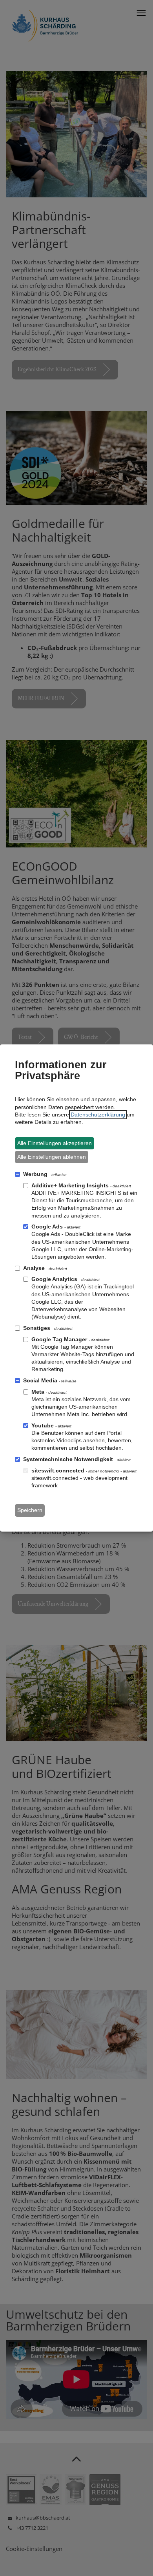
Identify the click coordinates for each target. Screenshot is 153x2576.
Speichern (30, 1510)
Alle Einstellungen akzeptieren (55, 1143)
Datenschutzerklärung (98, 1115)
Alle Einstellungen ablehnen (52, 1157)
